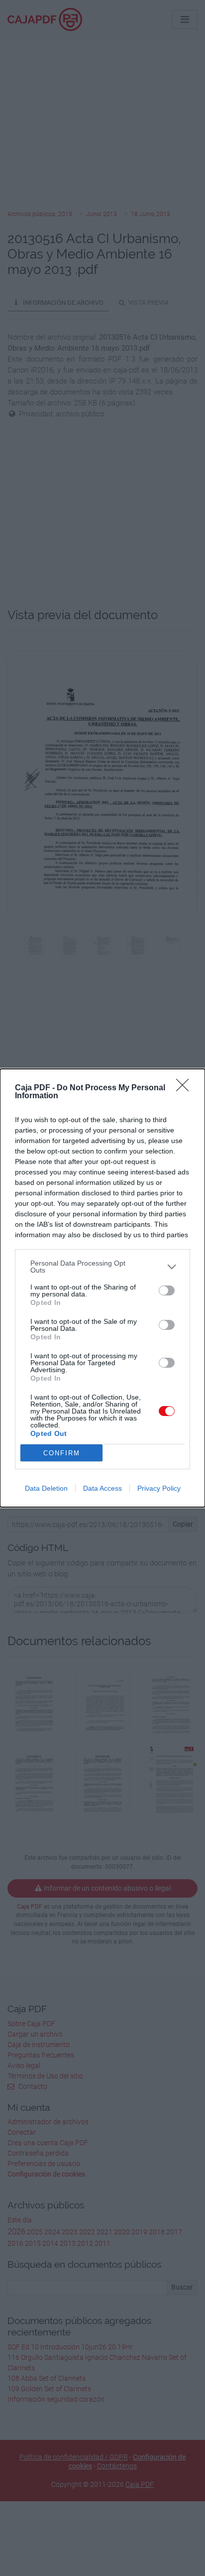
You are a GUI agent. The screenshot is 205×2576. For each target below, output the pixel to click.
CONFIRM (62, 1453)
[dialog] (102, 1288)
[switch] (167, 1290)
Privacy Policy (159, 1488)
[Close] (186, 1088)
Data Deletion (46, 1488)
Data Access (102, 1488)
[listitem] (102, 1267)
